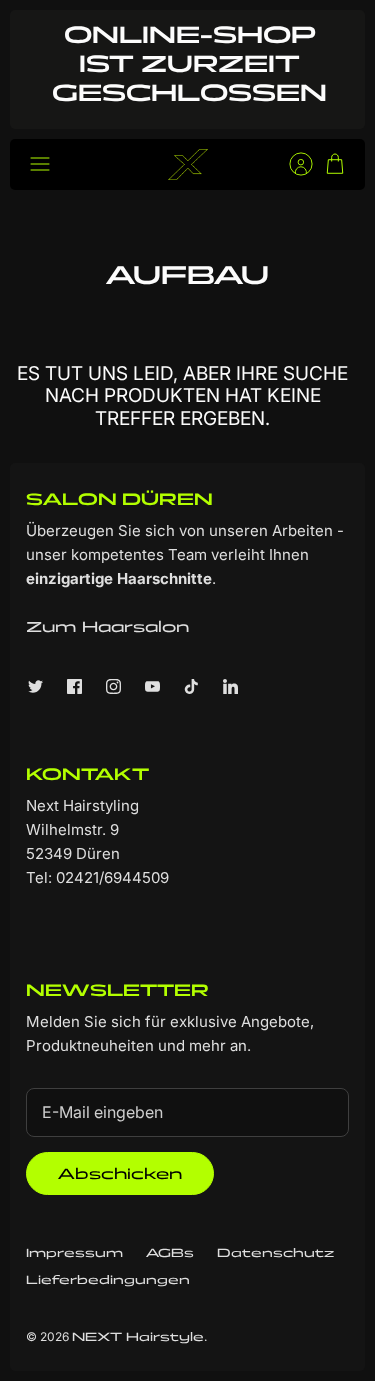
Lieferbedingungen (108, 1279)
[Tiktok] (191, 686)
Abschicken (120, 1173)
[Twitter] (35, 686)
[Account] (291, 164)
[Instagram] (113, 686)
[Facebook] (74, 686)
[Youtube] (152, 686)
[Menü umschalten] (40, 164)
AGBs (170, 1252)
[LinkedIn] (230, 686)
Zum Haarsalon (107, 626)
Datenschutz (275, 1252)
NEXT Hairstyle (138, 1336)
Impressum (74, 1252)
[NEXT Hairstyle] (188, 164)
